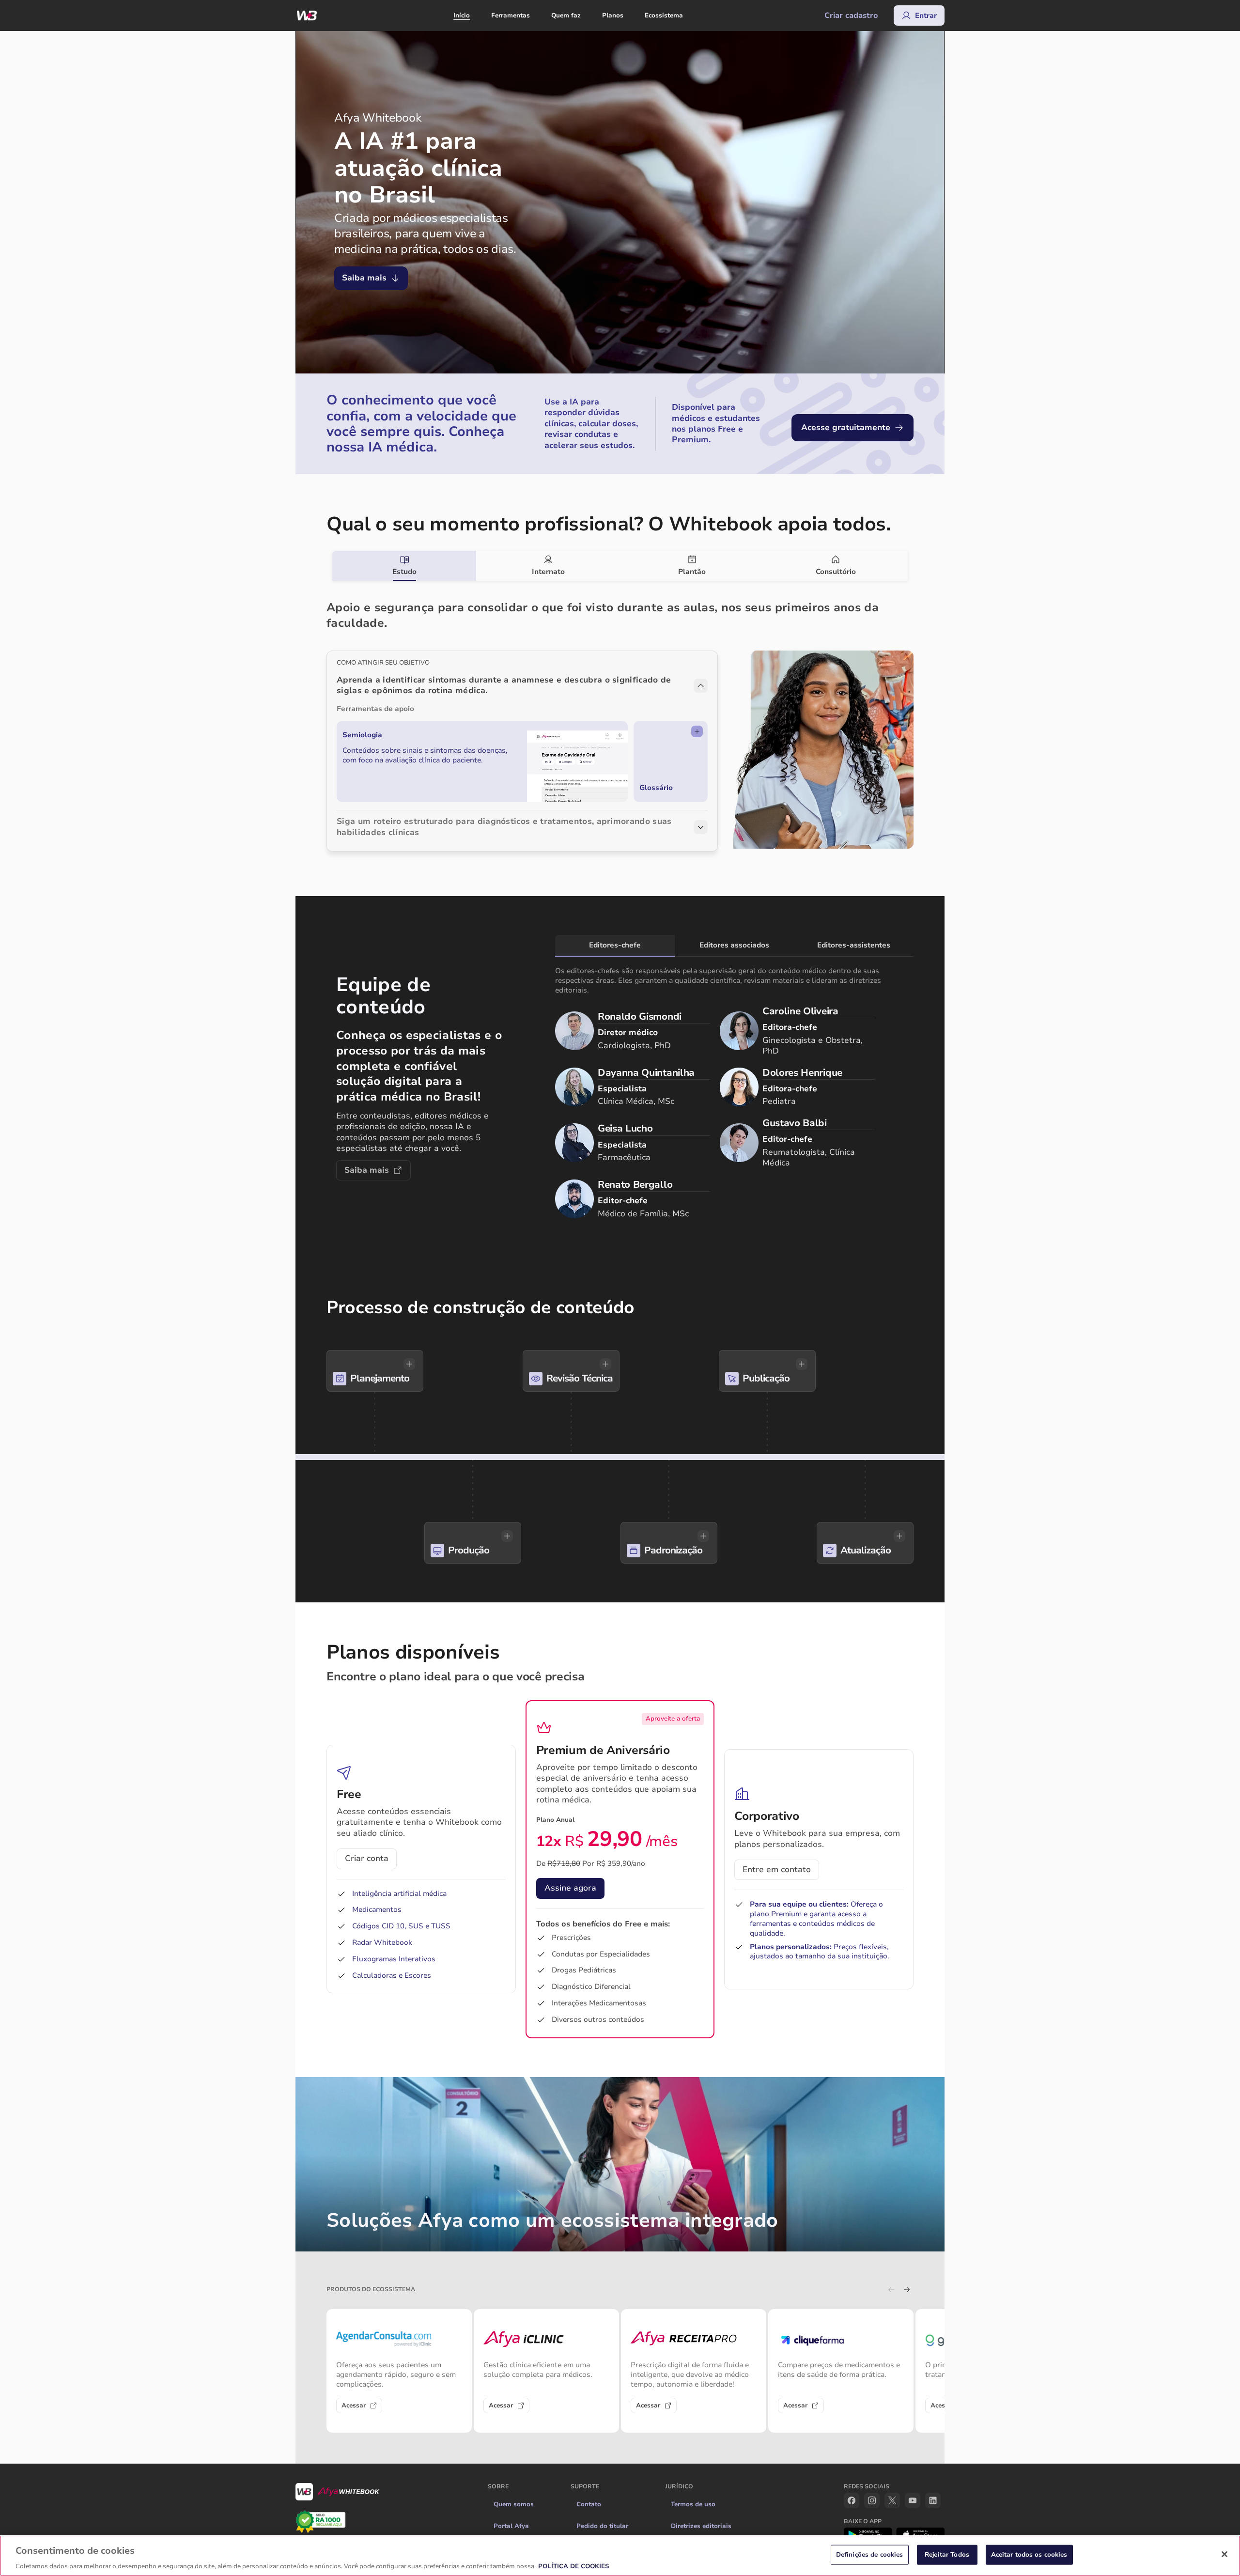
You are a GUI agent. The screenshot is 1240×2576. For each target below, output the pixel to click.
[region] (620, 2556)
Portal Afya (511, 2526)
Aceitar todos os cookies (1029, 2554)
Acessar (354, 2405)
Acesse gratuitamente (846, 427)
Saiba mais (364, 278)
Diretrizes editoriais (701, 2526)
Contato (589, 2504)
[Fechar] (1224, 2554)
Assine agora (570, 1888)
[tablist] (620, 566)
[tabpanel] (620, 716)
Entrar (926, 16)
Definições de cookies (870, 2554)
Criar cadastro (851, 16)
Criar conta (367, 1858)
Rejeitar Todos (947, 2554)
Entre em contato (777, 1870)
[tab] (404, 566)
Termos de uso (693, 2504)
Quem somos (514, 2504)
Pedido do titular (602, 2526)
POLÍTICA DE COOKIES (574, 2566)
